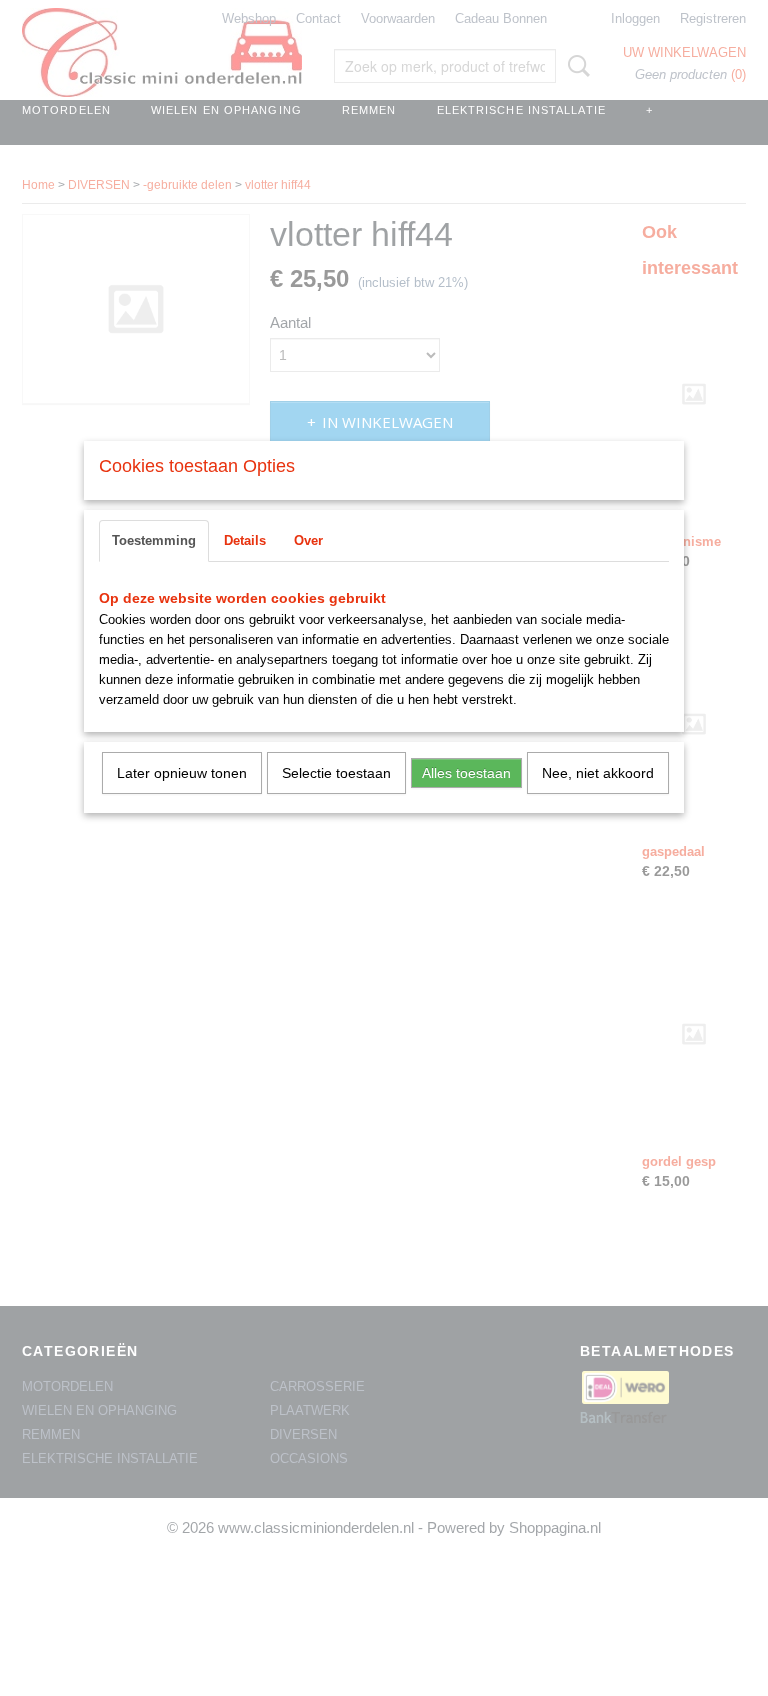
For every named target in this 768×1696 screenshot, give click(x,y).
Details (245, 540)
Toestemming (154, 540)
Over (308, 540)
